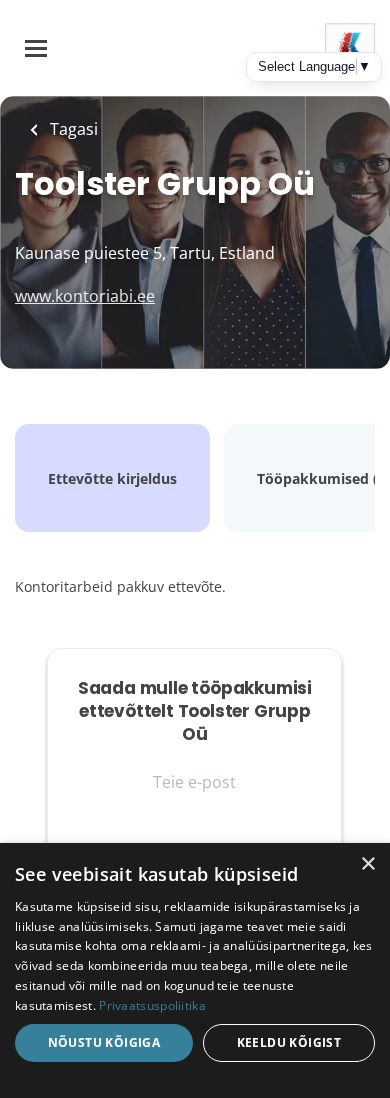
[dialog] (195, 970)
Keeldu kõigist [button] (289, 1042)
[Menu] (36, 48)
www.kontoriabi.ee (85, 296)
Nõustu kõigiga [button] (104, 1042)
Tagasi (72, 129)
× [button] (367, 864)
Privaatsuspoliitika (152, 1005)
